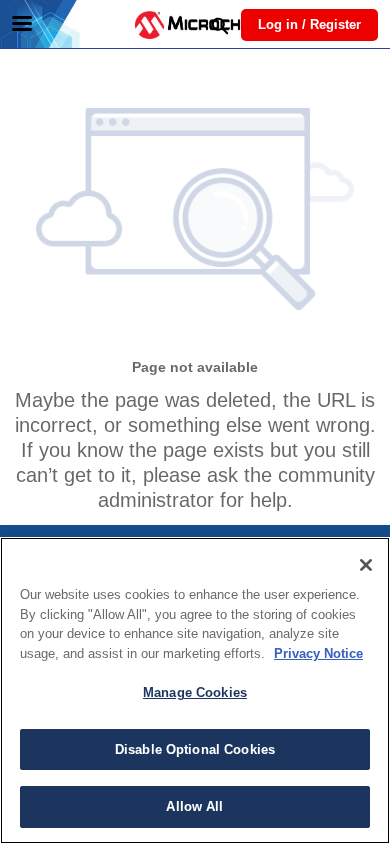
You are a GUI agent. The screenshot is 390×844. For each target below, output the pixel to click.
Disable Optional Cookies (195, 749)
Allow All (194, 806)
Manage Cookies (195, 692)
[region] (195, 690)
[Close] (366, 565)
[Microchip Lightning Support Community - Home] (195, 25)
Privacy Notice (318, 653)
